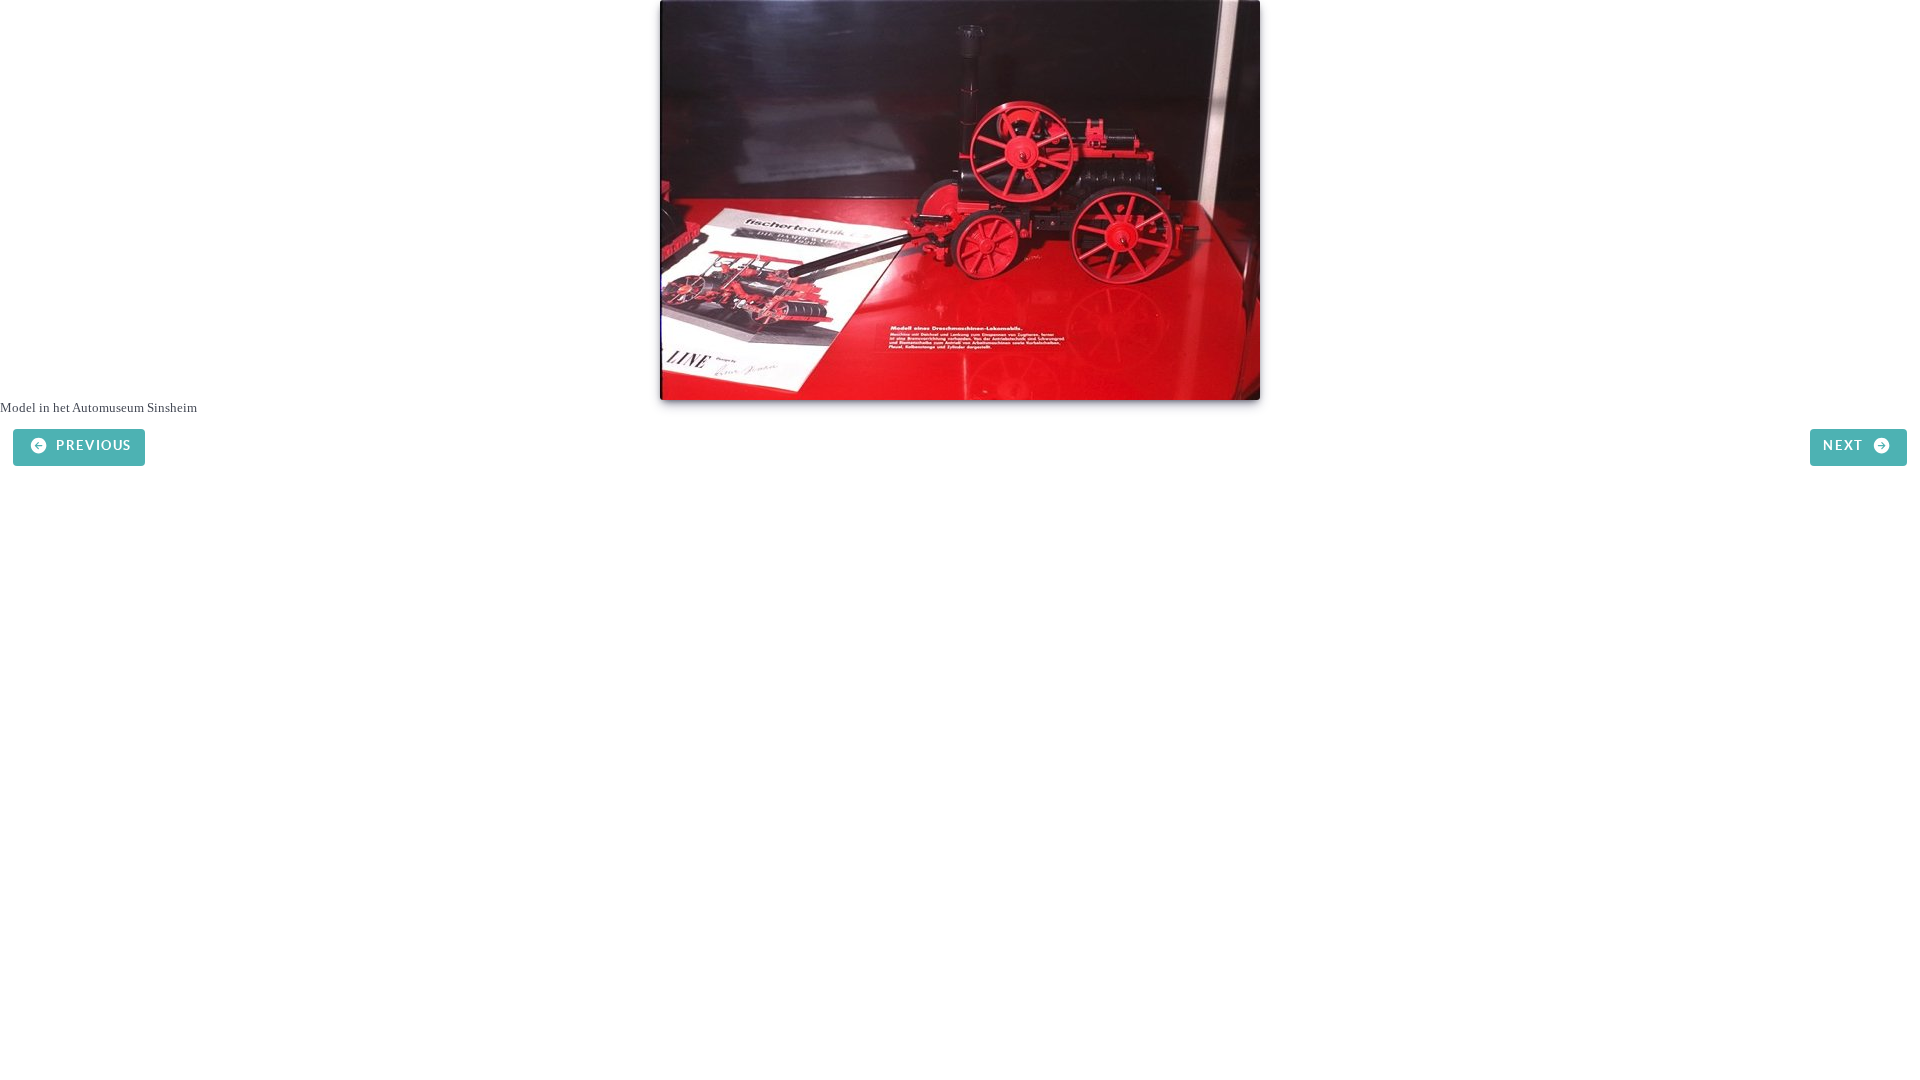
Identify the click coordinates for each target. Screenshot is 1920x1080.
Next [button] (1845, 446)
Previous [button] (92, 446)
